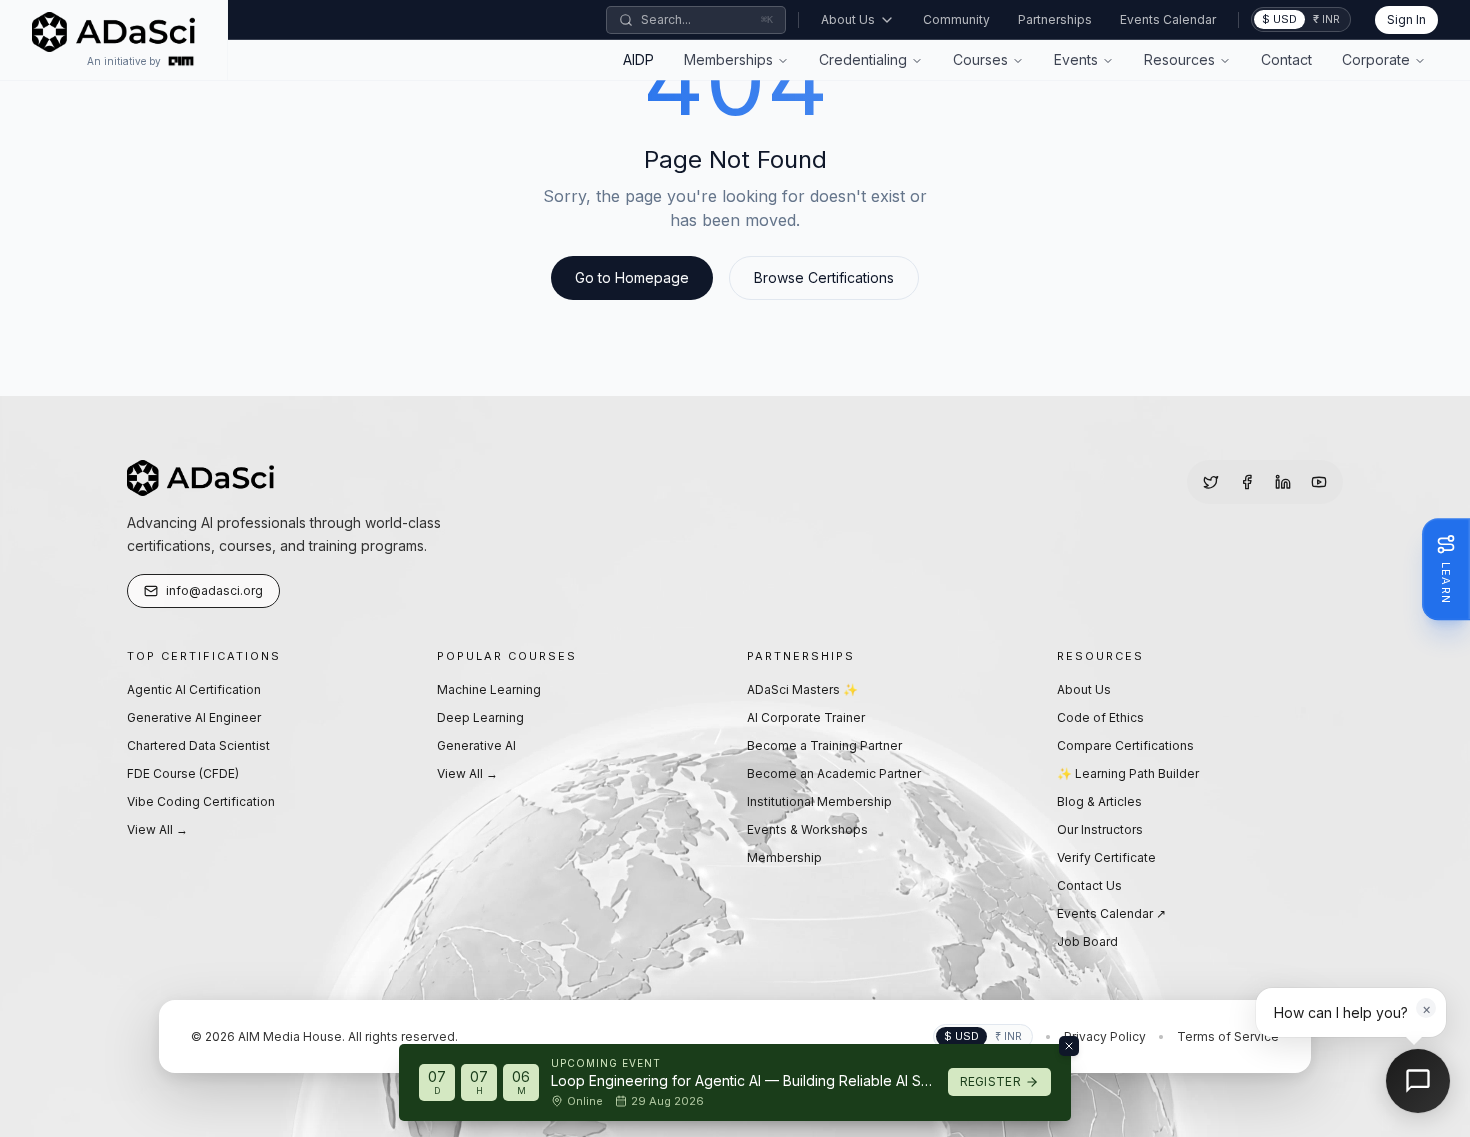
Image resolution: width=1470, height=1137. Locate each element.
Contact (1286, 59)
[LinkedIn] (1283, 482)
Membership (784, 857)
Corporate (1376, 59)
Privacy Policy (1105, 1036)
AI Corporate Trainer (806, 717)
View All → (157, 829)
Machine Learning (489, 689)
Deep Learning (480, 717)
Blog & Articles (1099, 801)
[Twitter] (1211, 482)
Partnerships (1055, 19)
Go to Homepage (632, 277)
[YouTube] (1319, 482)
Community (956, 19)
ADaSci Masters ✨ (802, 689)
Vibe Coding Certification (201, 801)
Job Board (1087, 941)
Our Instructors (1100, 829)
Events (1076, 59)
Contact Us (1089, 885)
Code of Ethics (1100, 717)
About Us (848, 19)
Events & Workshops (807, 829)
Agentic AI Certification (194, 689)
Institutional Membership (819, 801)
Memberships (728, 59)
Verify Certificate (1106, 857)
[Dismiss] (1069, 1046)
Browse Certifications (824, 277)
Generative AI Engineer (194, 717)
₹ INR (1326, 19)
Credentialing (863, 59)
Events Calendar (1168, 19)
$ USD (1279, 19)
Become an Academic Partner (834, 773)
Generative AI (476, 745)
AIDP (638, 59)
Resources (1179, 59)
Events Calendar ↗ (1111, 913)
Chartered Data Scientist (198, 745)
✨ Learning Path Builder (1128, 773)
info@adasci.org (214, 590)
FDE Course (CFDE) (183, 773)
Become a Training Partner (824, 745)
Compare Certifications (1125, 745)
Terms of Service (1228, 1036)
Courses (980, 59)
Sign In (1406, 19)
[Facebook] (1247, 482)
